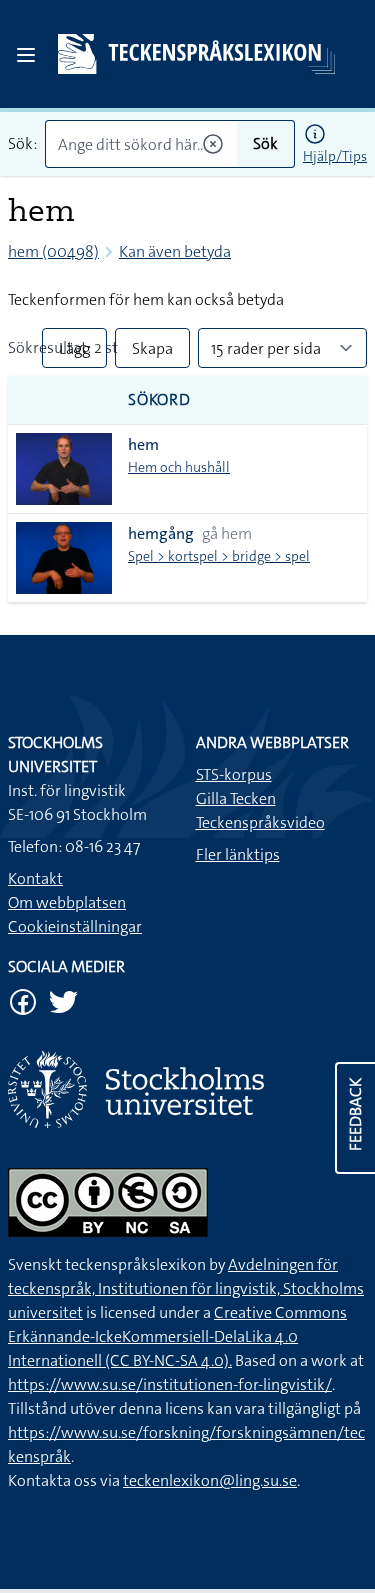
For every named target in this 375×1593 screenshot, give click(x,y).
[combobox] (141, 144)
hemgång (161, 533)
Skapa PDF (152, 353)
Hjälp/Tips (335, 156)
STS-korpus (234, 774)
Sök (265, 143)
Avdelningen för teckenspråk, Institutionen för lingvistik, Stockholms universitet (186, 1288)
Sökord (159, 399)
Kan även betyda (175, 251)
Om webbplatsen (67, 902)
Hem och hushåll (179, 467)
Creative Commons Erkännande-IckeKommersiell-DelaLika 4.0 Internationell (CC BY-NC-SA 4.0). (177, 1336)
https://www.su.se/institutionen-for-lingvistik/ (170, 1384)
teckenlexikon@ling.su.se (210, 1480)
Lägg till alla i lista (74, 353)
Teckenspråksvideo (260, 822)
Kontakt (35, 878)
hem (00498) (53, 251)
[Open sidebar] (26, 55)
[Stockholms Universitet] (187, 1089)
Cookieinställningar (75, 926)
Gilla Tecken (236, 798)
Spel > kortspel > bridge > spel (219, 556)
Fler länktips (238, 854)
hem (143, 444)
